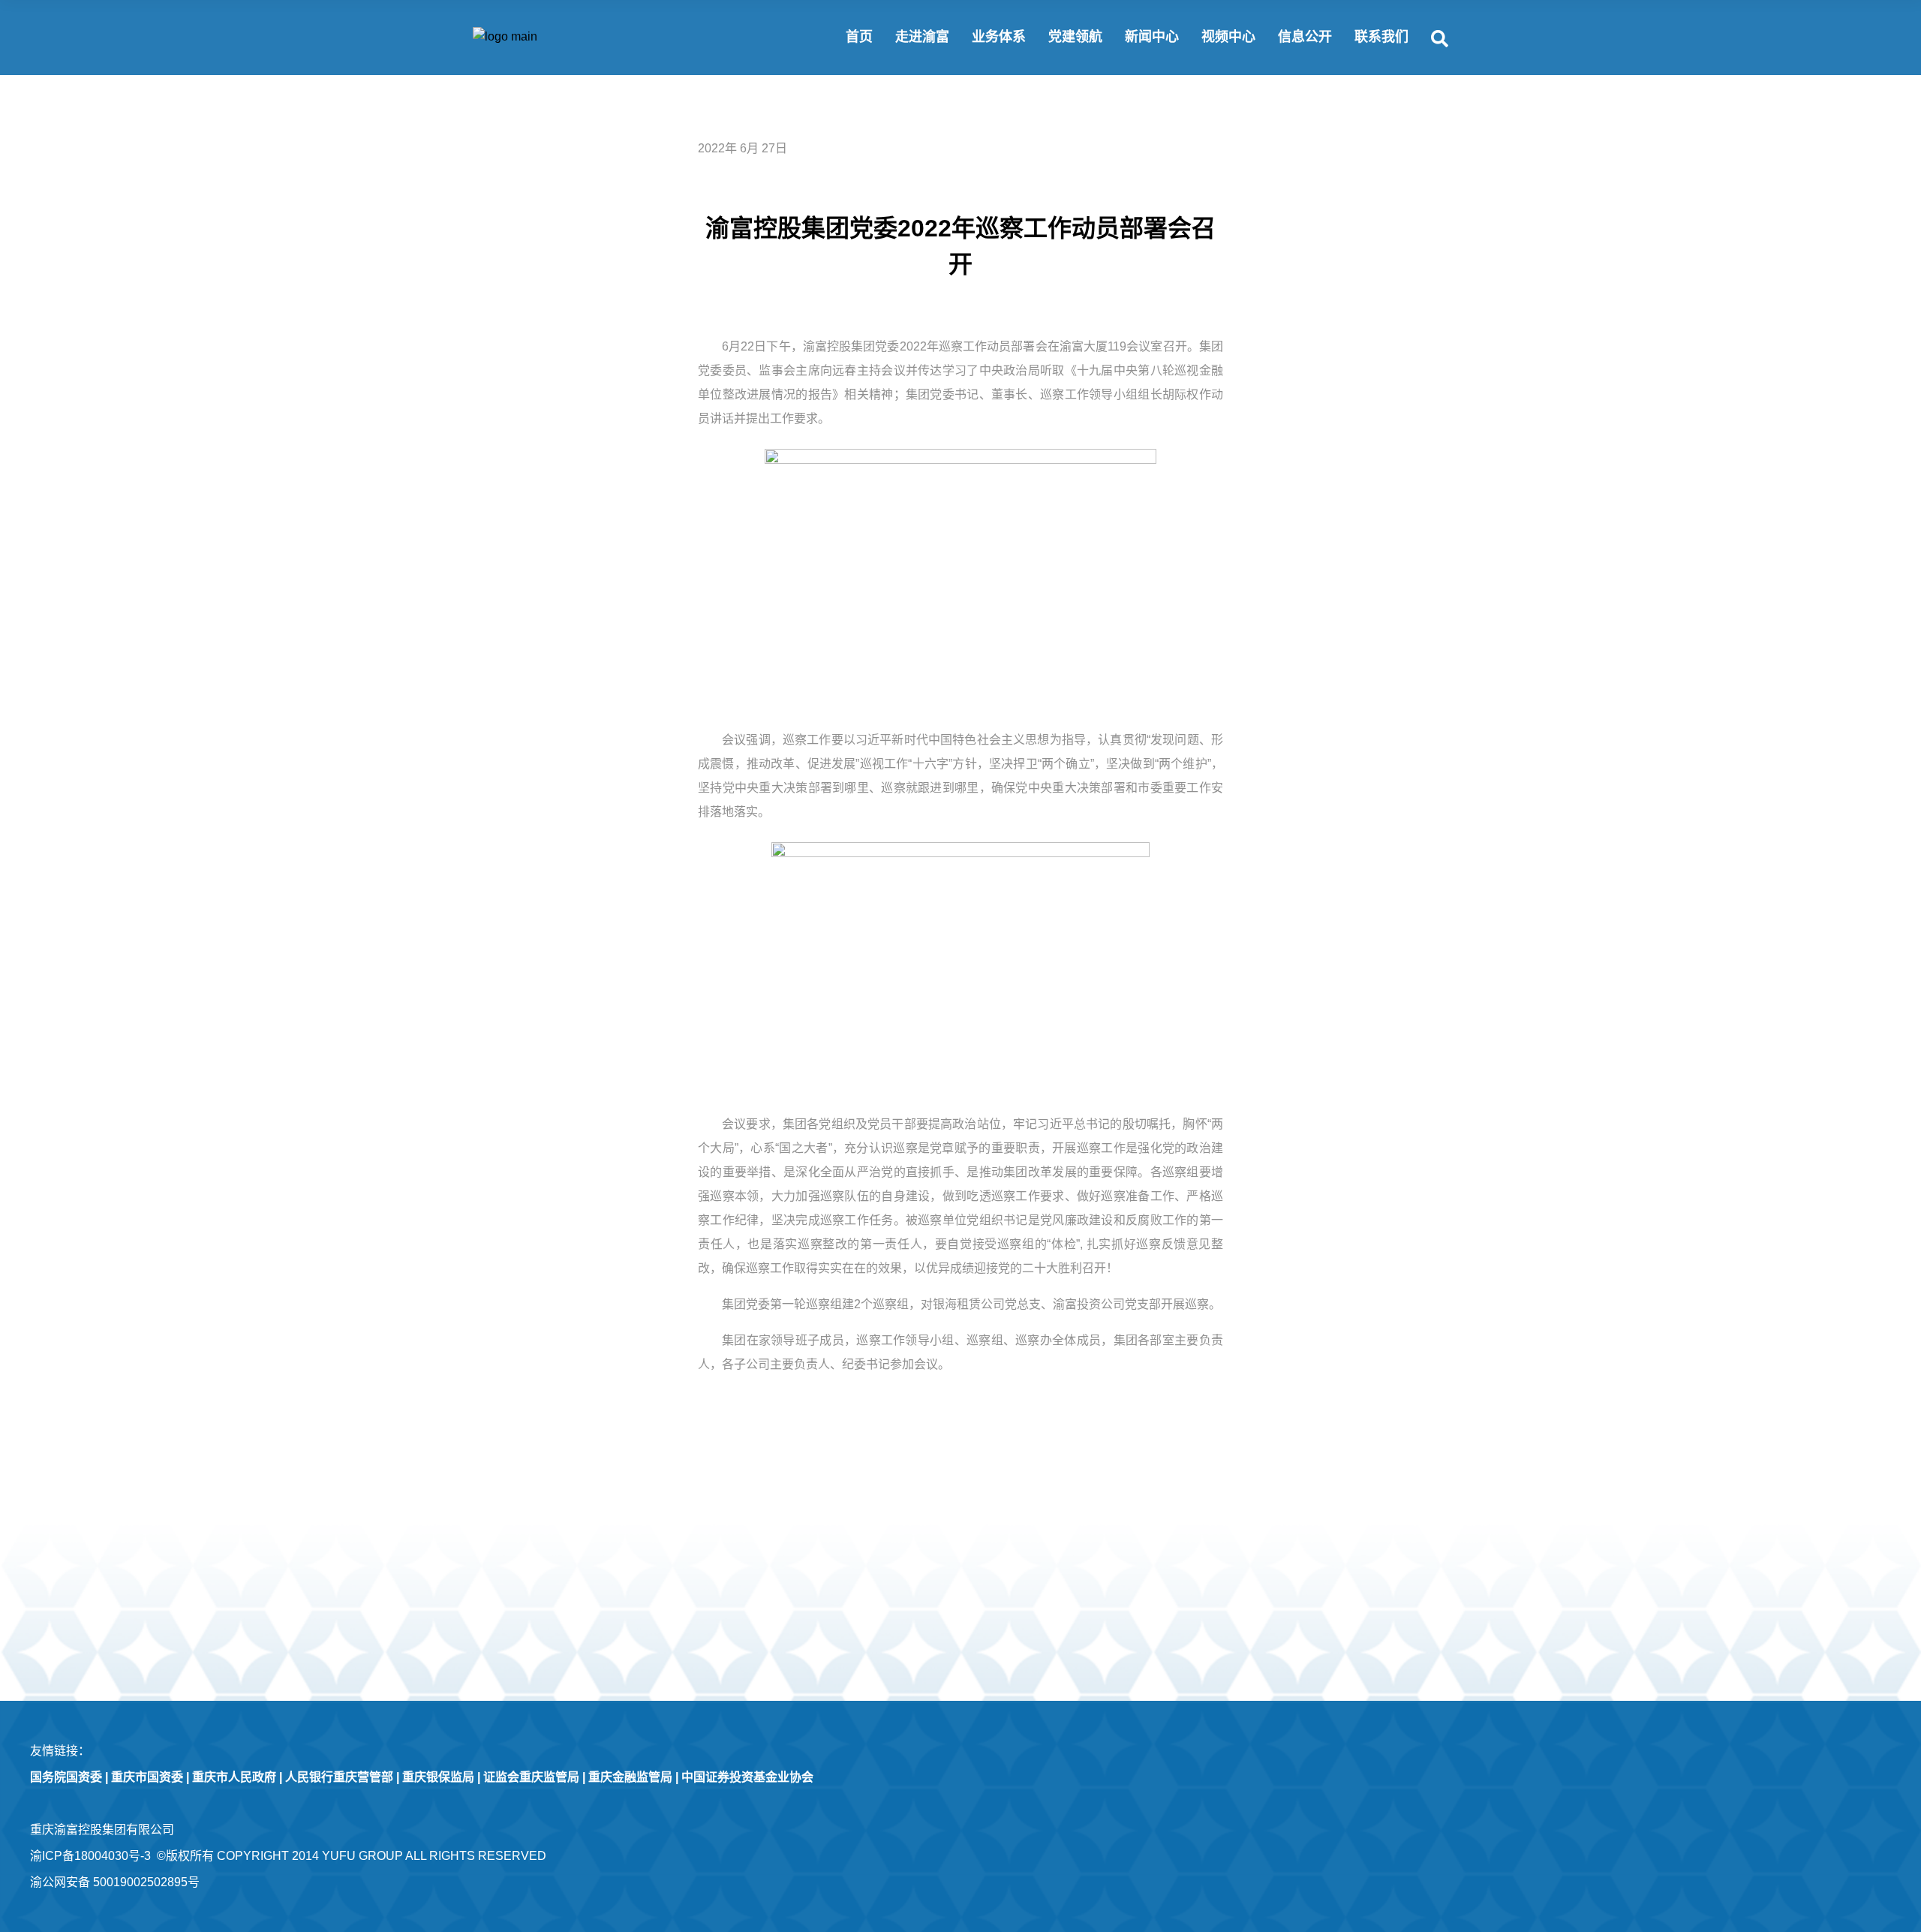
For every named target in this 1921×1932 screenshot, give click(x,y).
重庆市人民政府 (234, 1777)
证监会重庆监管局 (531, 1777)
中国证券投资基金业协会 (747, 1777)
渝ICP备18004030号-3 (90, 1856)
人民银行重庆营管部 (339, 1777)
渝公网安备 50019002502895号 (115, 1882)
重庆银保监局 (438, 1777)
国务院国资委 (66, 1777)
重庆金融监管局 (630, 1777)
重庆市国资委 (147, 1777)
